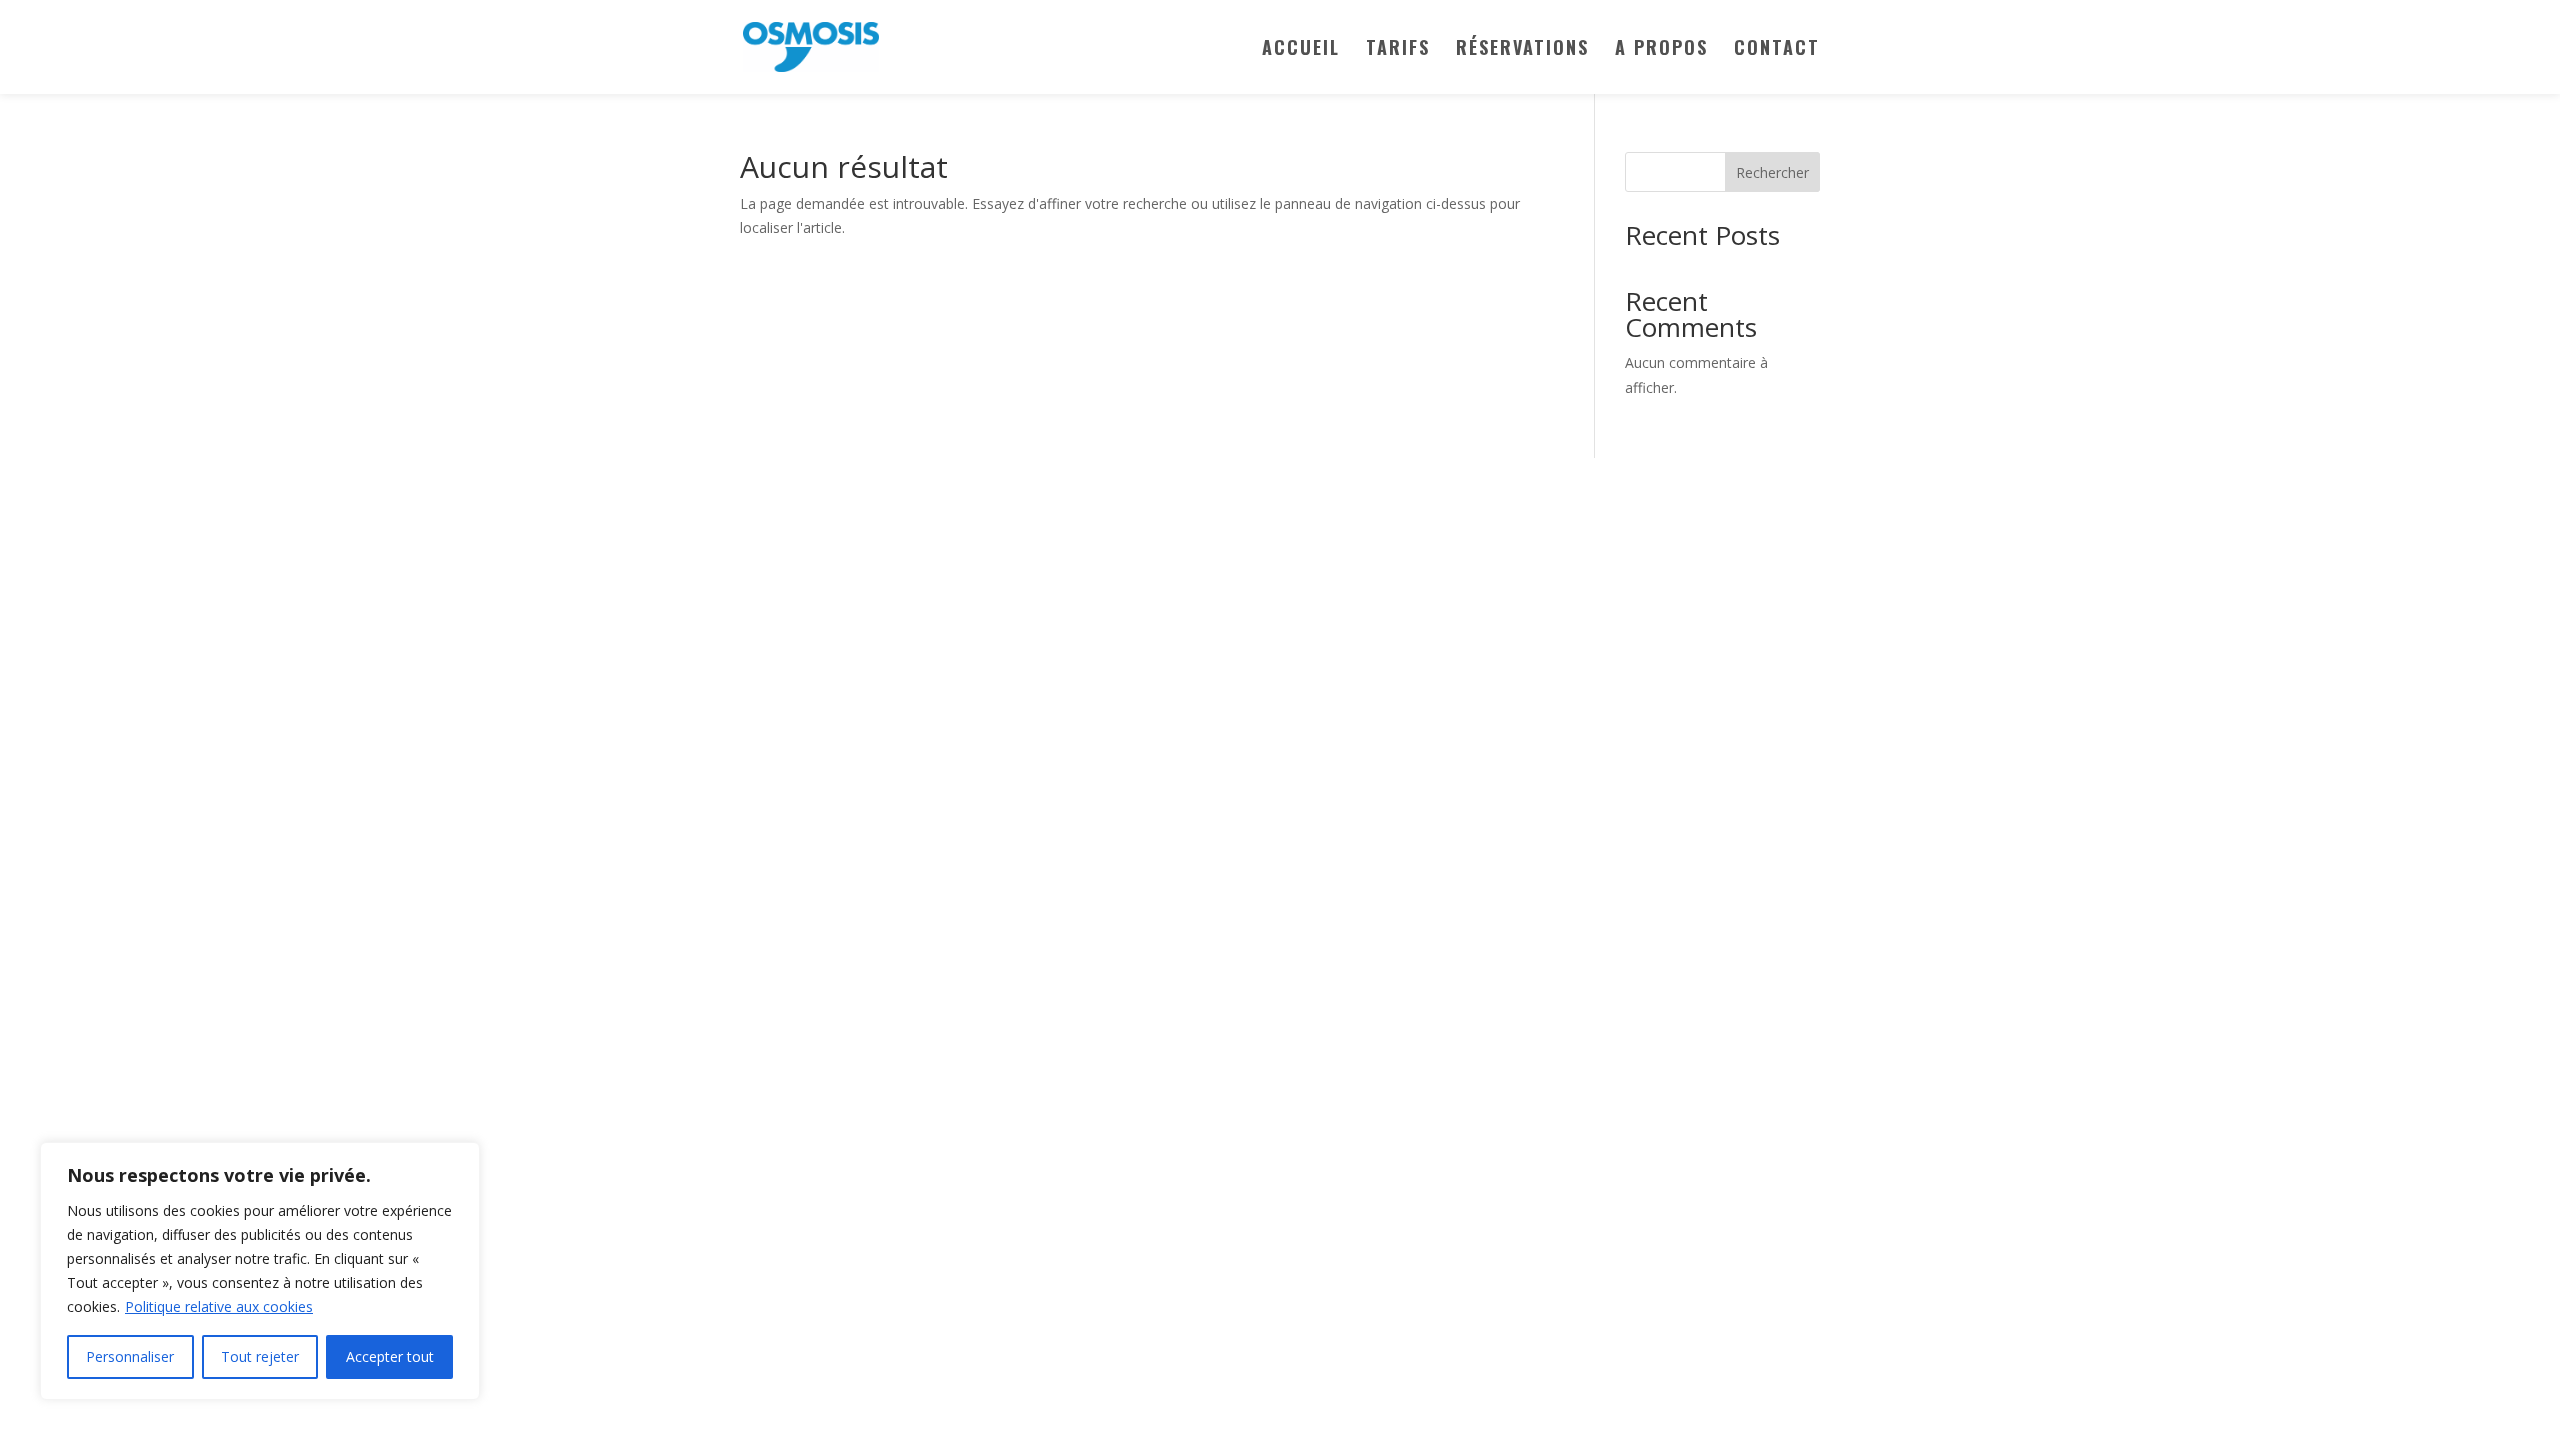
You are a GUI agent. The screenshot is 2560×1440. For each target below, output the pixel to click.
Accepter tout (390, 1356)
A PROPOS (1661, 50)
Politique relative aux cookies (219, 1306)
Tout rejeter (260, 1356)
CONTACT (1777, 50)
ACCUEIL (1301, 50)
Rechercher (1772, 172)
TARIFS (1398, 50)
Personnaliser (130, 1356)
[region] (260, 1271)
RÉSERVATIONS (1522, 50)
